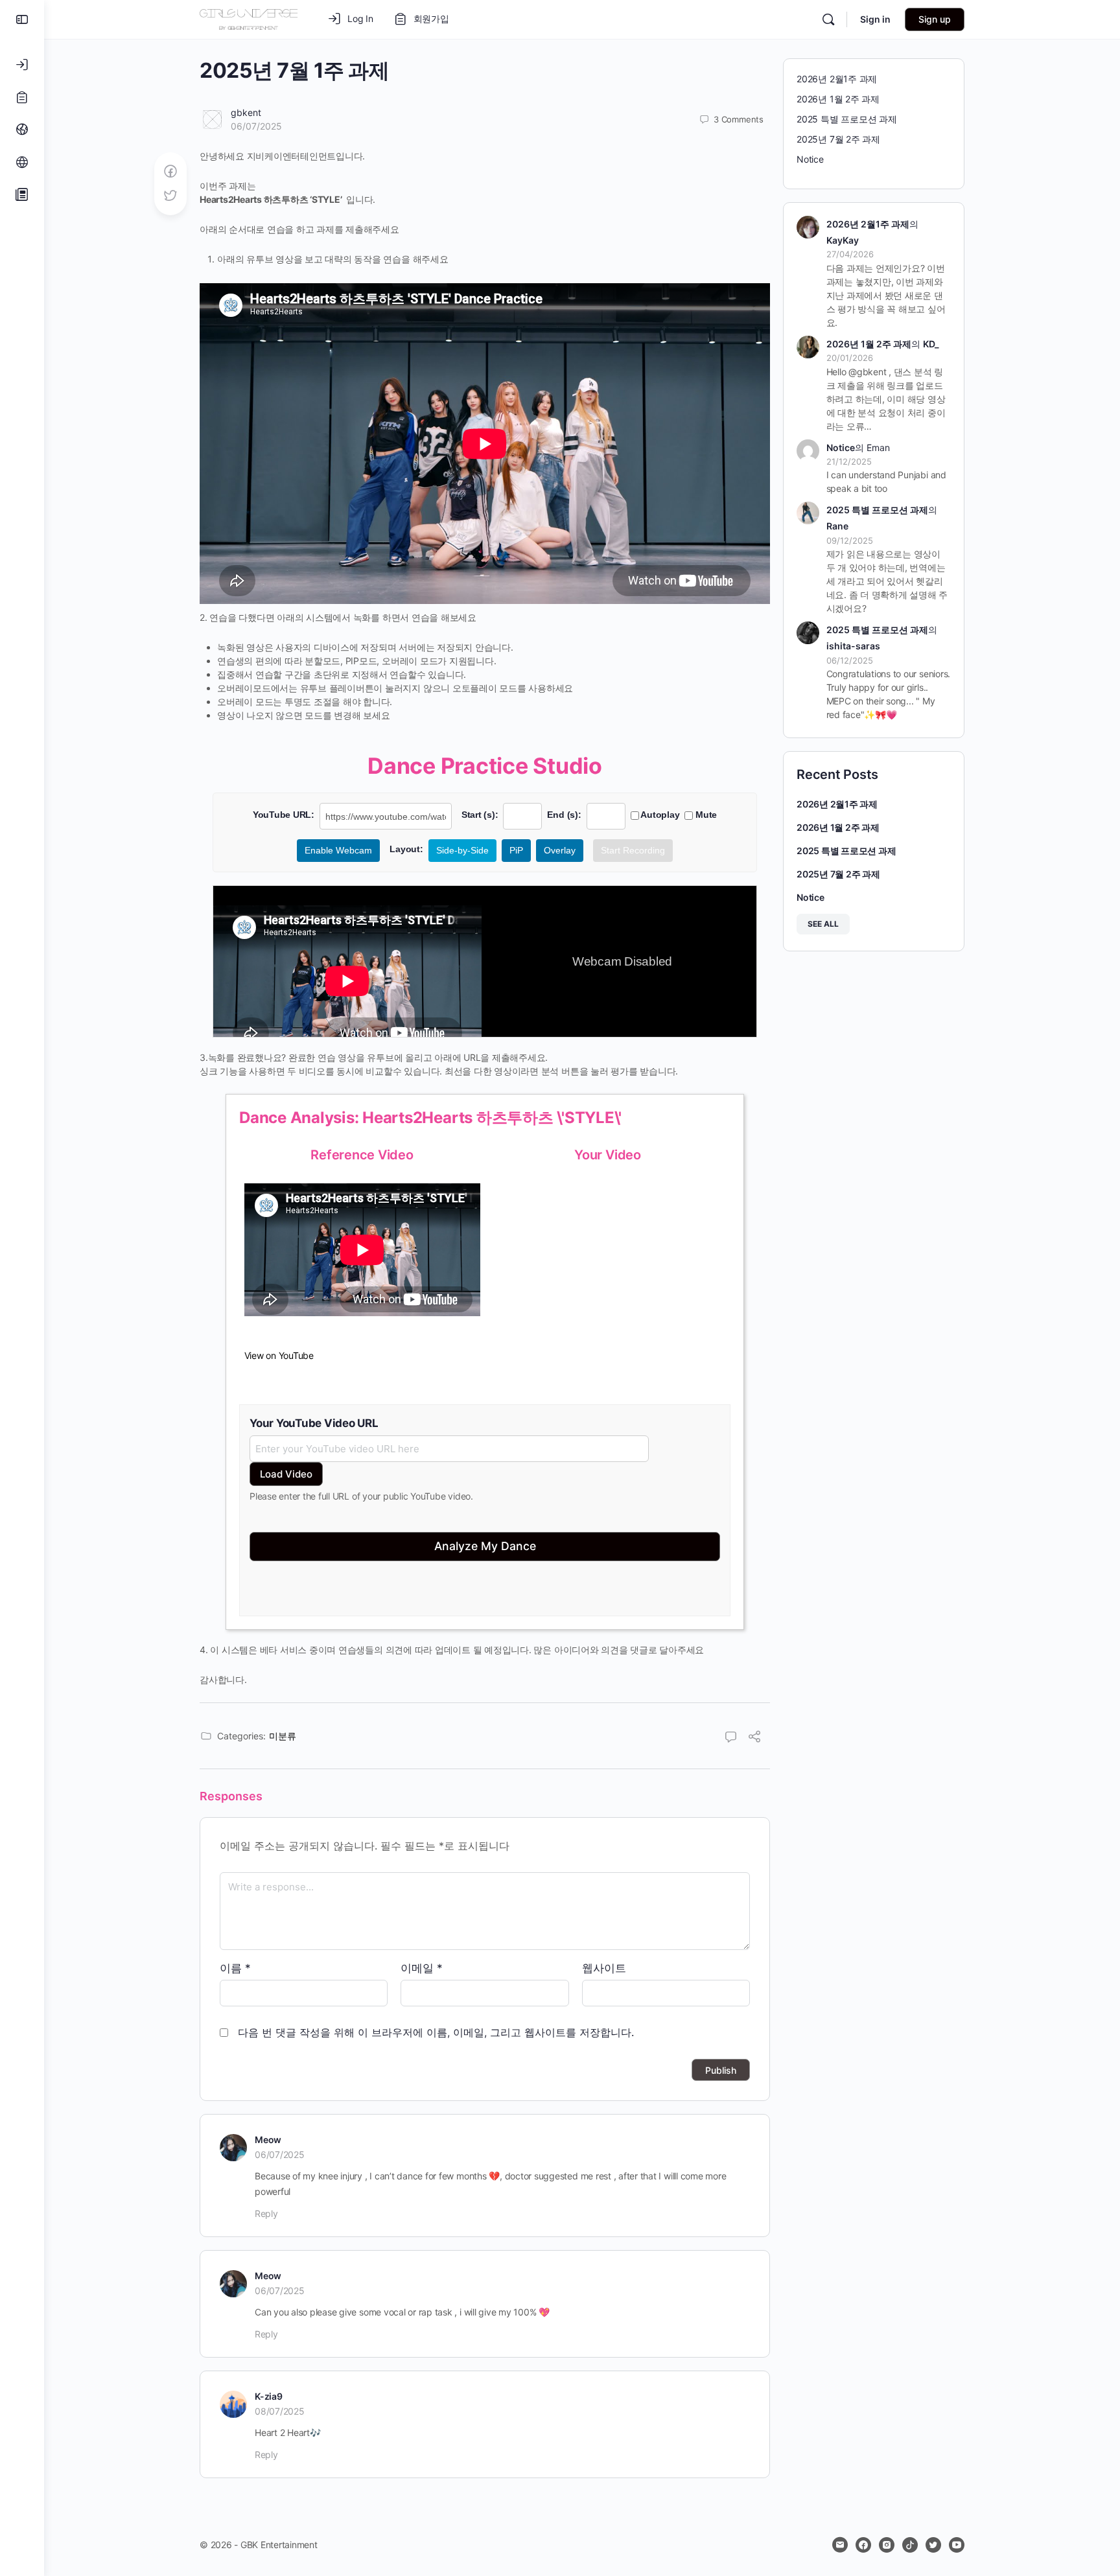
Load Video (286, 1474)
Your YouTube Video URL (314, 1423)
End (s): (564, 815)
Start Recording (633, 850)
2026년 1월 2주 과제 (838, 99)
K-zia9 (269, 2396)
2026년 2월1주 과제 (837, 79)
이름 (235, 1968)
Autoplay (659, 815)
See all (823, 924)
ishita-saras (853, 646)
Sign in (875, 19)
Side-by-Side (462, 850)
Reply (266, 2213)
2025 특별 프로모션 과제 (847, 119)
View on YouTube (279, 1355)
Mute (705, 815)
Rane (837, 526)
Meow (268, 2140)
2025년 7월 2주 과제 (838, 139)
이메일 (422, 1968)
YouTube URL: (284, 815)
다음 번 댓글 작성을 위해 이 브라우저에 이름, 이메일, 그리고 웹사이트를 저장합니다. (436, 2032)
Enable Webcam (338, 850)
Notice (810, 159)
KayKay (843, 240)
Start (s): (480, 815)
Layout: (406, 849)
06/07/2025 (256, 126)
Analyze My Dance (485, 1546)
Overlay (560, 850)
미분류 (283, 1736)
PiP (516, 850)
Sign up (935, 19)
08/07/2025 (280, 2411)
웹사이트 (604, 1968)
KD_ (931, 344)
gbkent (246, 112)
